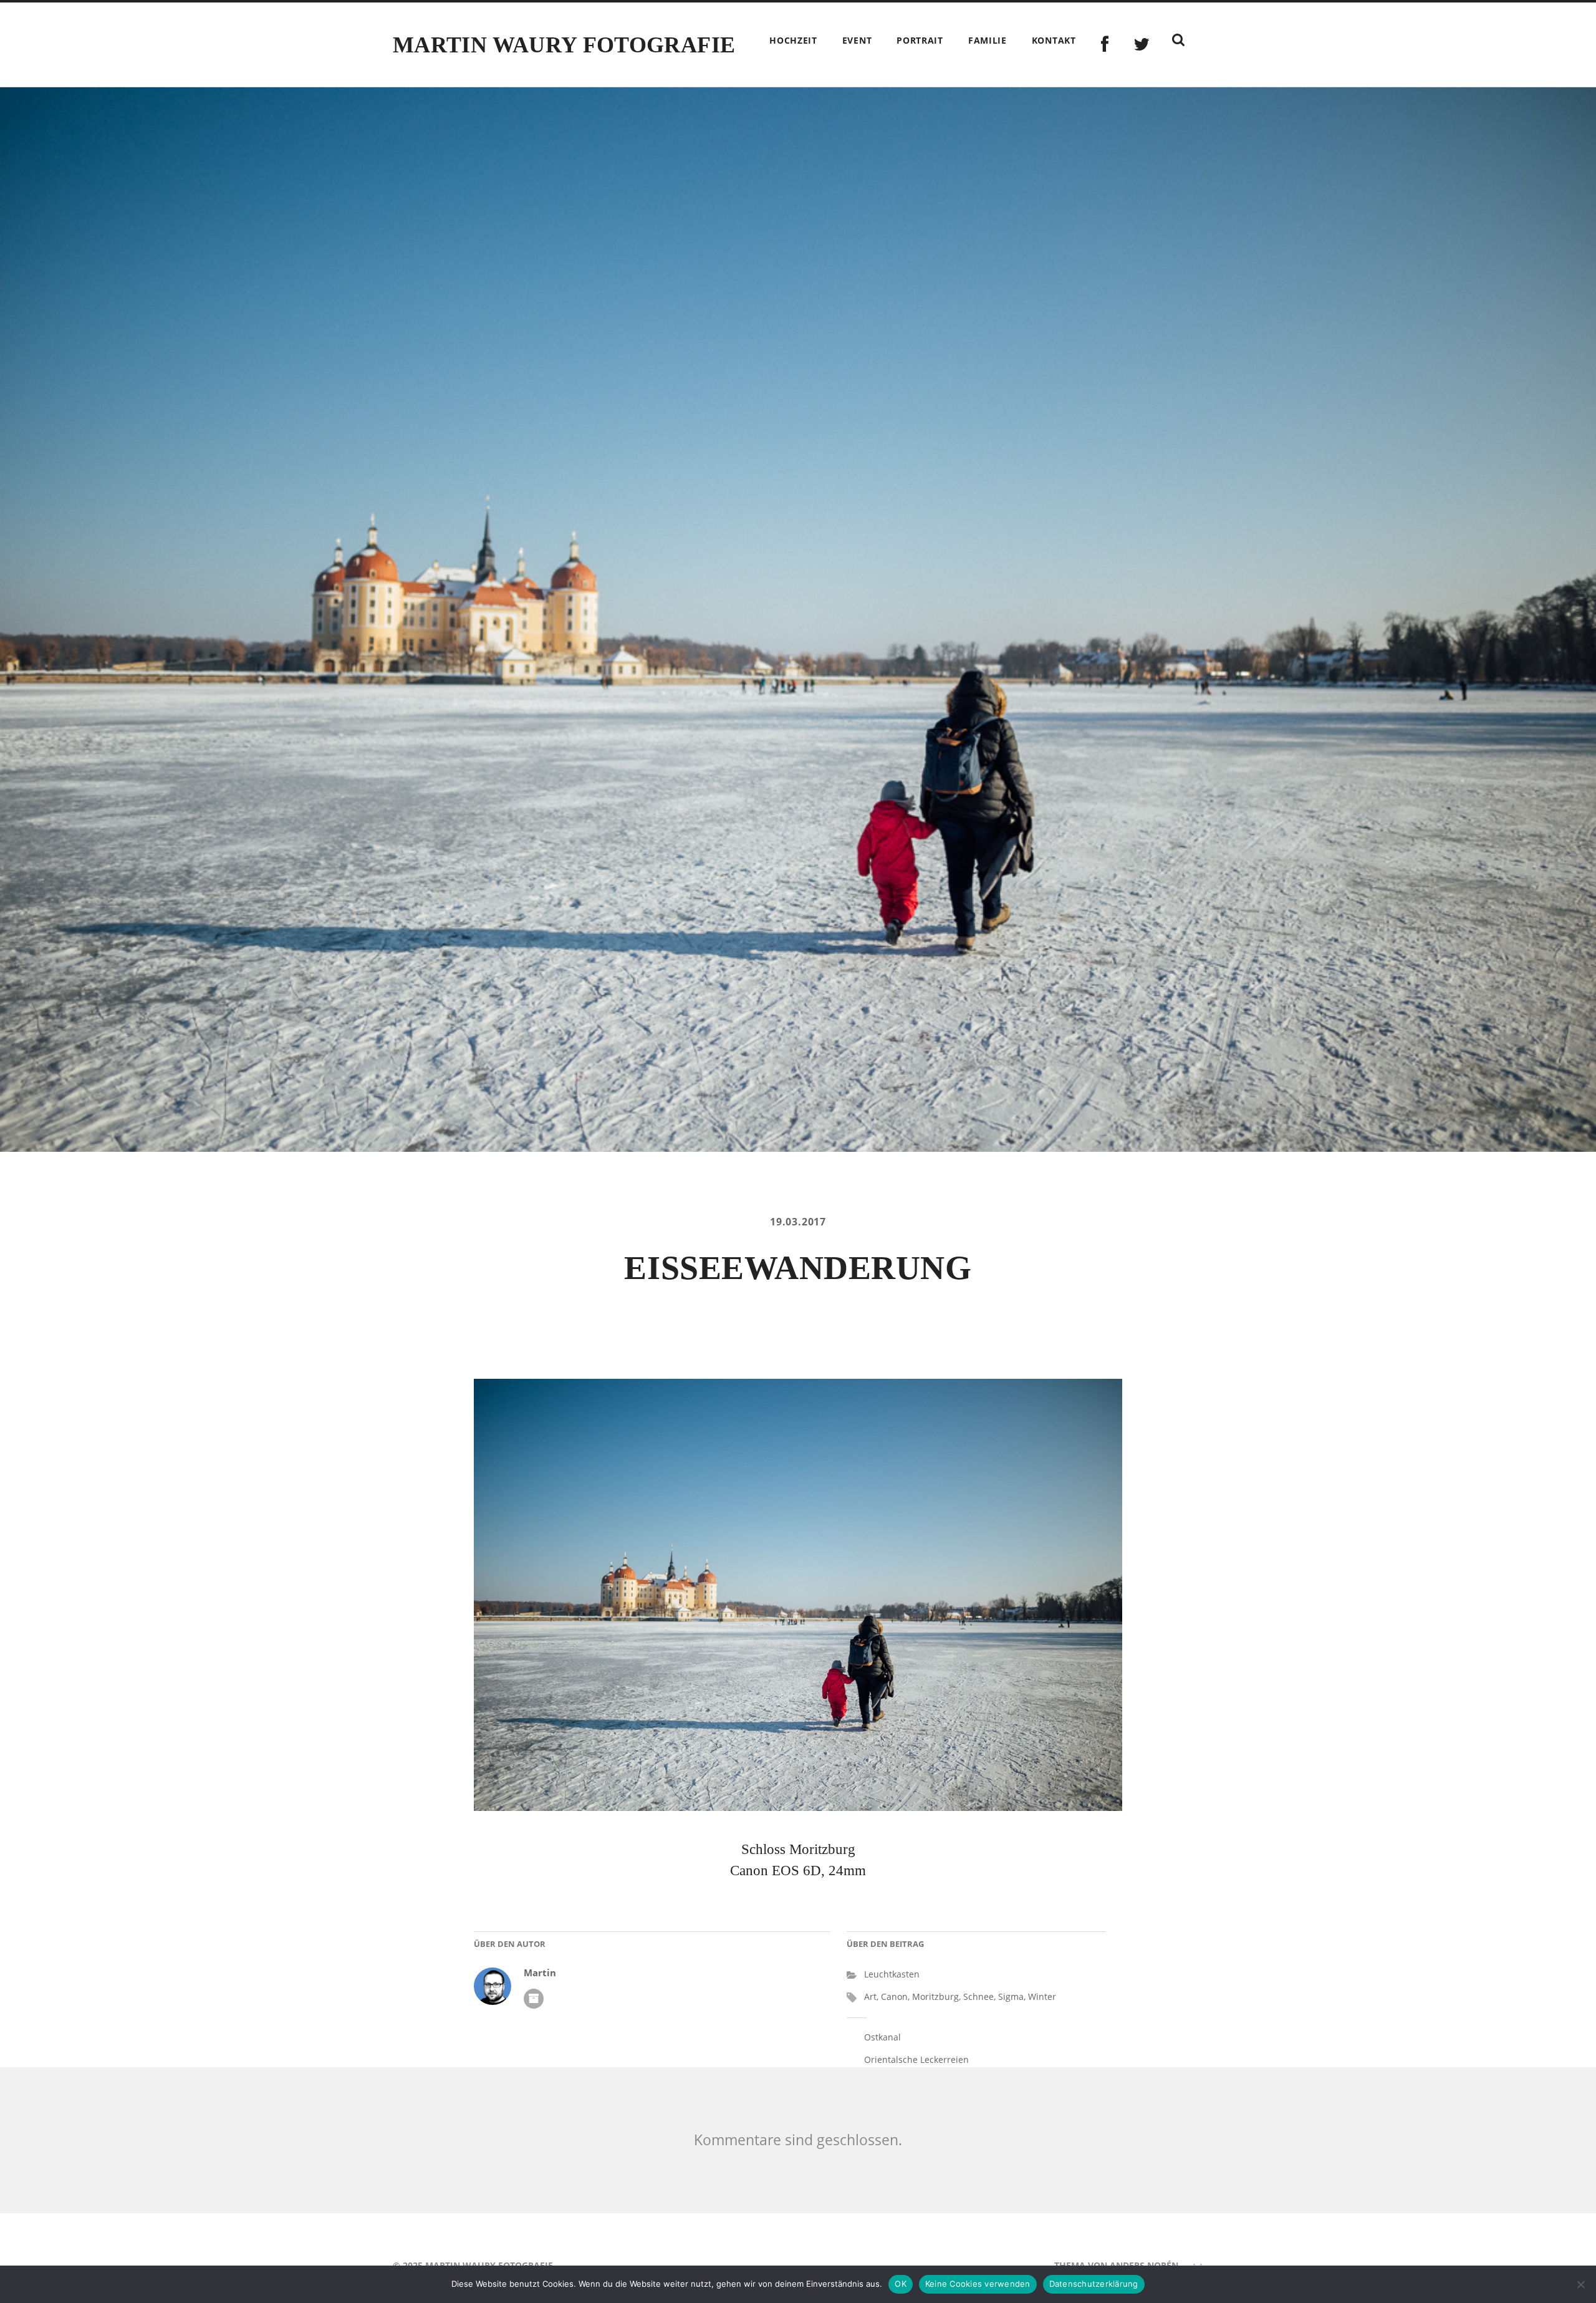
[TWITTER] (1142, 45)
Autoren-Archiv (534, 1999)
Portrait (920, 40)
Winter (1042, 1996)
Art (870, 1996)
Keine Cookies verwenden (978, 2284)
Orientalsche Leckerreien (916, 2059)
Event (857, 40)
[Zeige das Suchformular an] (1178, 40)
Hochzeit (793, 40)
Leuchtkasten (892, 1974)
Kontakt (1054, 40)
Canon (894, 1996)
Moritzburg (935, 1996)
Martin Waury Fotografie (564, 45)
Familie (988, 40)
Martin (540, 1973)
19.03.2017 (798, 1222)
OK (901, 2284)
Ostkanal (882, 2037)
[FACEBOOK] (1105, 45)
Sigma (1011, 1996)
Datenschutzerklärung (1094, 2284)
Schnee (978, 1996)
